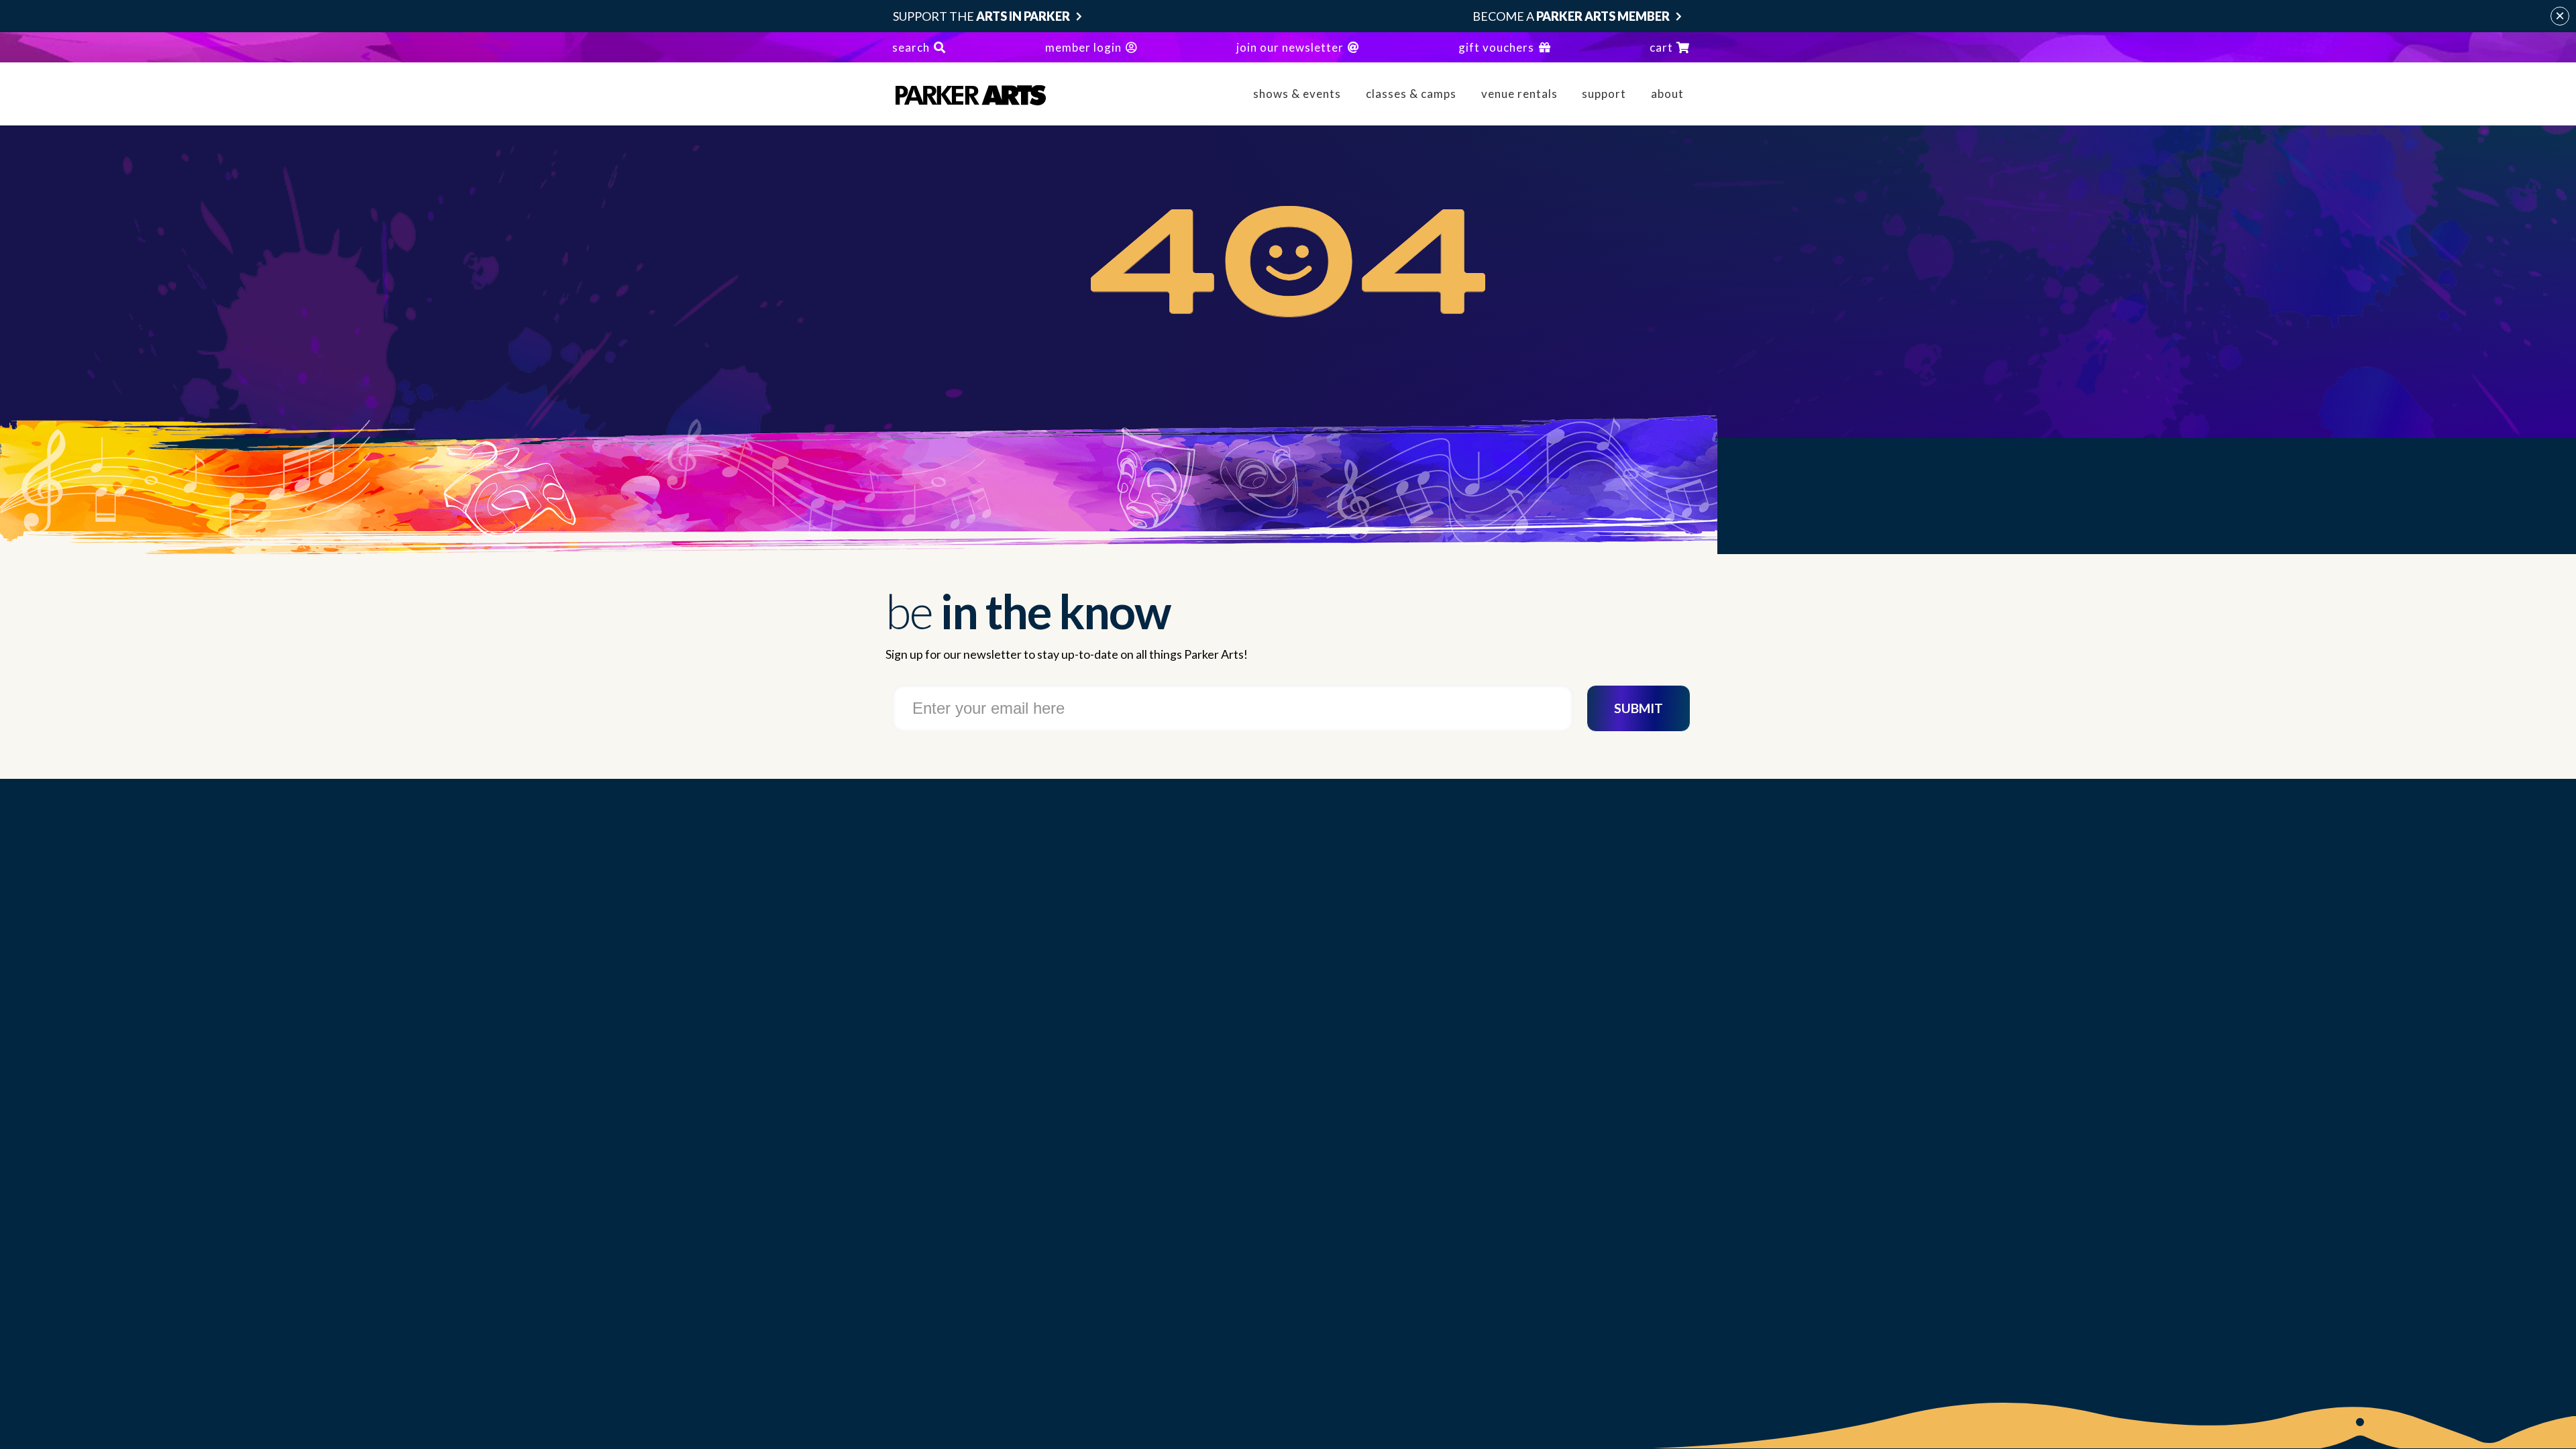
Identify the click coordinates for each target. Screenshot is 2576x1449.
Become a (1571, 16)
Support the (981, 16)
